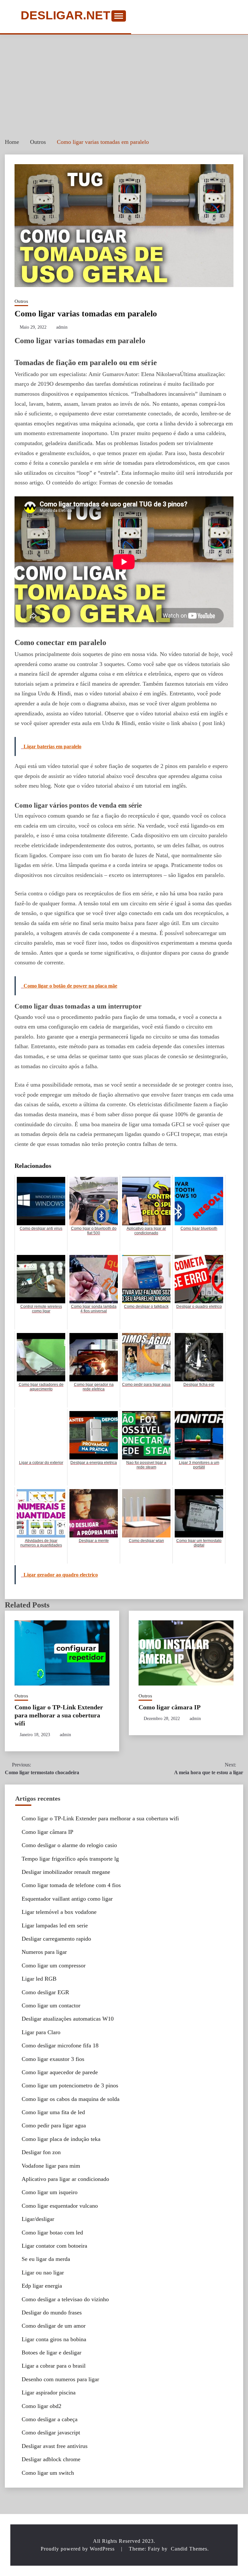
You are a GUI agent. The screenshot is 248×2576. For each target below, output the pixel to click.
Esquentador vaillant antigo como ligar (67, 1899)
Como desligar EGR (45, 1992)
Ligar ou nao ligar (43, 2273)
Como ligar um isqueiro (50, 2192)
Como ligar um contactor (51, 2005)
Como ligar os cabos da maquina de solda (71, 2099)
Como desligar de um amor (54, 2326)
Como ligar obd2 (41, 2406)
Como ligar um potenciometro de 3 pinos (70, 2085)
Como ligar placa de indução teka (61, 2139)
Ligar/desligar (38, 2219)
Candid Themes (189, 2549)
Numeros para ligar (44, 1952)
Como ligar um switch (48, 2473)
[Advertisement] (124, 83)
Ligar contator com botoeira (54, 2246)
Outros (21, 301)
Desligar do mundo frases (52, 2312)
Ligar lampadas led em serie (55, 1925)
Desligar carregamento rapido (56, 1939)
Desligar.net (66, 16)
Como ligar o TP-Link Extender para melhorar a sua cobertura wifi (59, 1715)
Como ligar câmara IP (170, 1707)
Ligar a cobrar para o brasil (54, 2366)
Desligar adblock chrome (51, 2459)
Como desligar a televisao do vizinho (65, 2299)
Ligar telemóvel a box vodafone (59, 1912)
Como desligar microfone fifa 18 (60, 2045)
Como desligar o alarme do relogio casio (69, 1845)
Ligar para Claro (41, 2032)
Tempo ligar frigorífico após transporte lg (70, 1859)
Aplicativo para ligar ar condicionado (65, 2179)
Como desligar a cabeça (50, 2419)
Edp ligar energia (42, 2286)
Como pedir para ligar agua (54, 2125)
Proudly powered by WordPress (78, 2549)
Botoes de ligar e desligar (52, 2352)
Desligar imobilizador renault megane (66, 1872)
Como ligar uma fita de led (53, 2112)
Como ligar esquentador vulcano (60, 2206)
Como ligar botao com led (52, 2233)
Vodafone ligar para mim (51, 2166)
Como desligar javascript (51, 2432)
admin (62, 327)
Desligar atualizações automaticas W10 (68, 2019)
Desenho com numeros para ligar (60, 2379)
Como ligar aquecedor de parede (60, 2072)
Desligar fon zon (41, 2152)
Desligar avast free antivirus (55, 2446)
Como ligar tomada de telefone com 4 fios (71, 1885)
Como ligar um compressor (54, 1965)
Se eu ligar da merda (46, 2259)
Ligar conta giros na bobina (54, 2339)
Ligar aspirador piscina (49, 2392)
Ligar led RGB (39, 1979)
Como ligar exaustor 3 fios (53, 2059)
